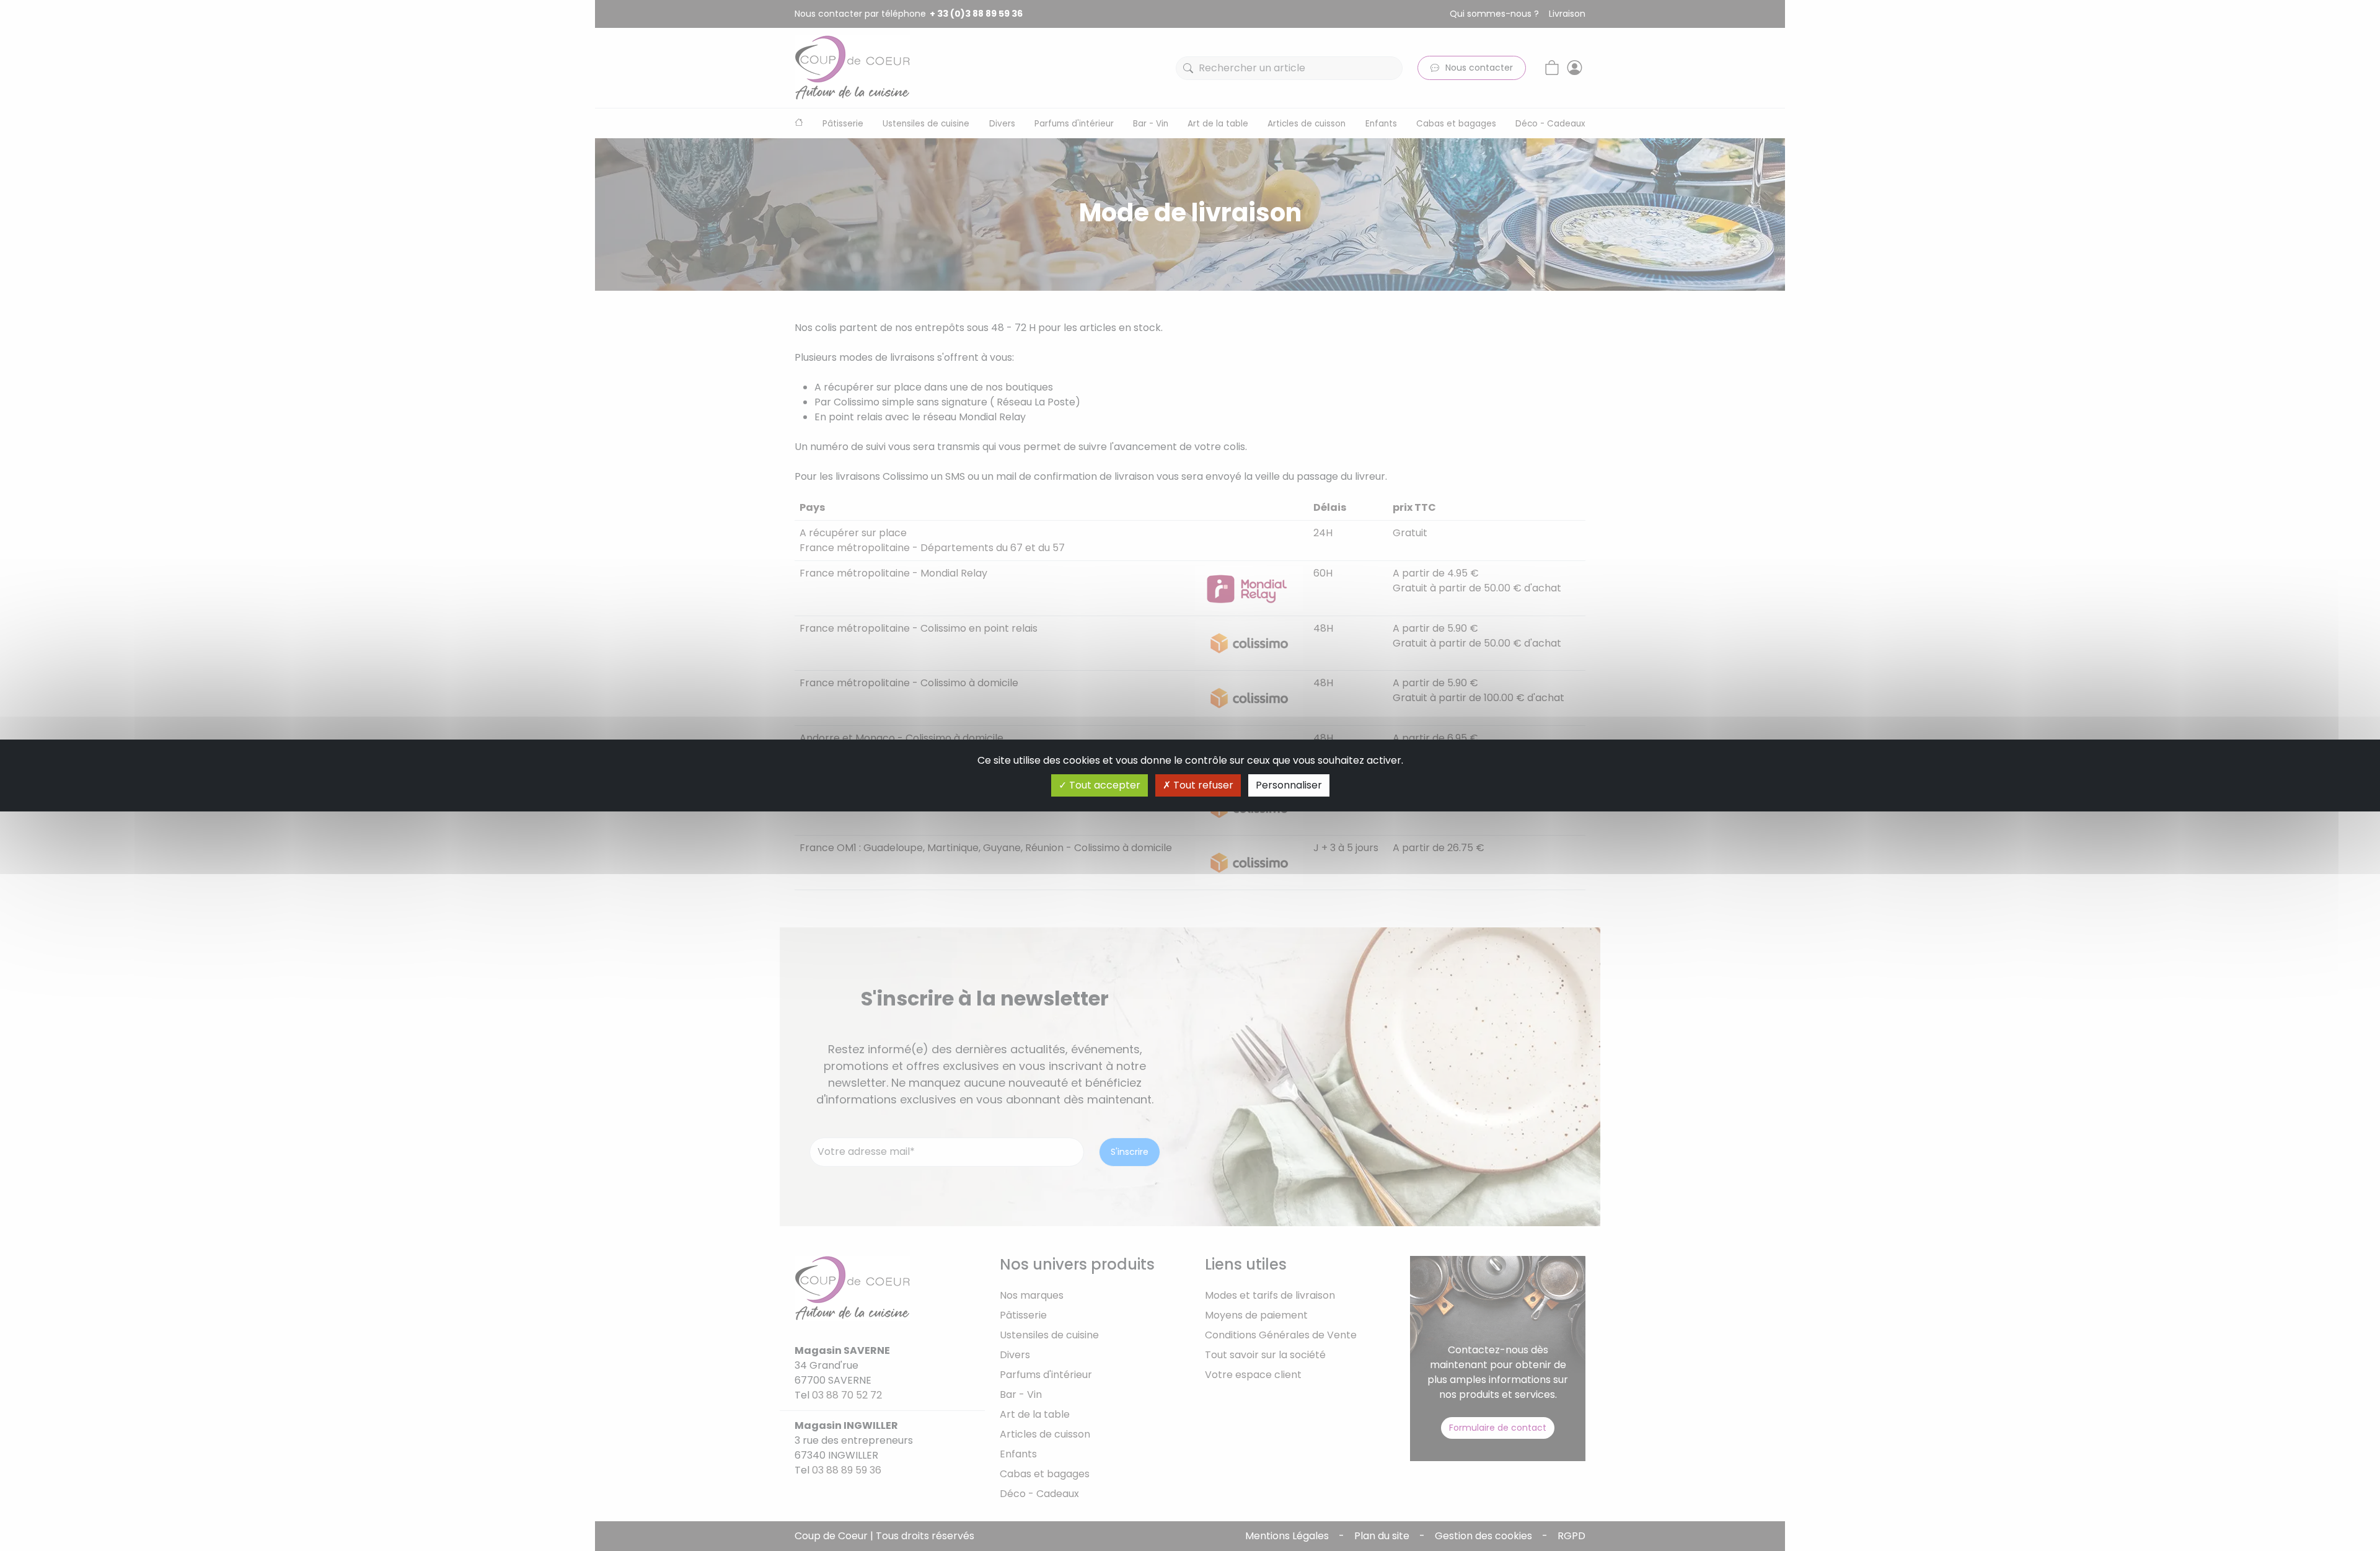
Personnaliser (1289, 785)
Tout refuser (1202, 785)
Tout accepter (1104, 785)
